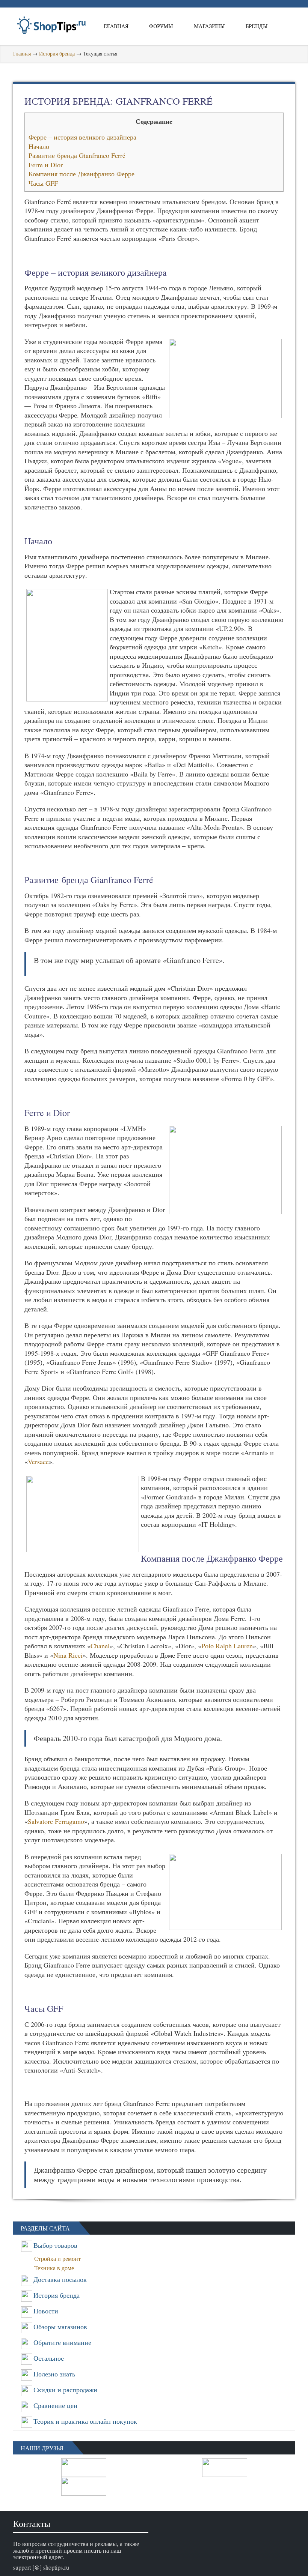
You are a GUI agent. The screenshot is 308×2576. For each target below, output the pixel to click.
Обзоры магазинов (60, 2327)
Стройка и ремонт (60, 2258)
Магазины (209, 26)
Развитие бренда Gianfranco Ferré (77, 155)
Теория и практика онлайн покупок (85, 2421)
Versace (38, 1461)
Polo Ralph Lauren (227, 1646)
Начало (39, 146)
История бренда (57, 53)
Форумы (161, 26)
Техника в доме (56, 2268)
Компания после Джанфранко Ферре (82, 174)
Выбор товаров (55, 2245)
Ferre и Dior (46, 165)
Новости (46, 2311)
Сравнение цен (55, 2405)
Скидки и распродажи (65, 2390)
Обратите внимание (62, 2342)
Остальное (49, 2358)
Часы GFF (43, 183)
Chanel (100, 1646)
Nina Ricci (68, 1655)
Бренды (257, 26)
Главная (116, 26)
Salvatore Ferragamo (56, 1821)
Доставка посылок (60, 2279)
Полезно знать (54, 2374)
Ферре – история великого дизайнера (82, 137)
